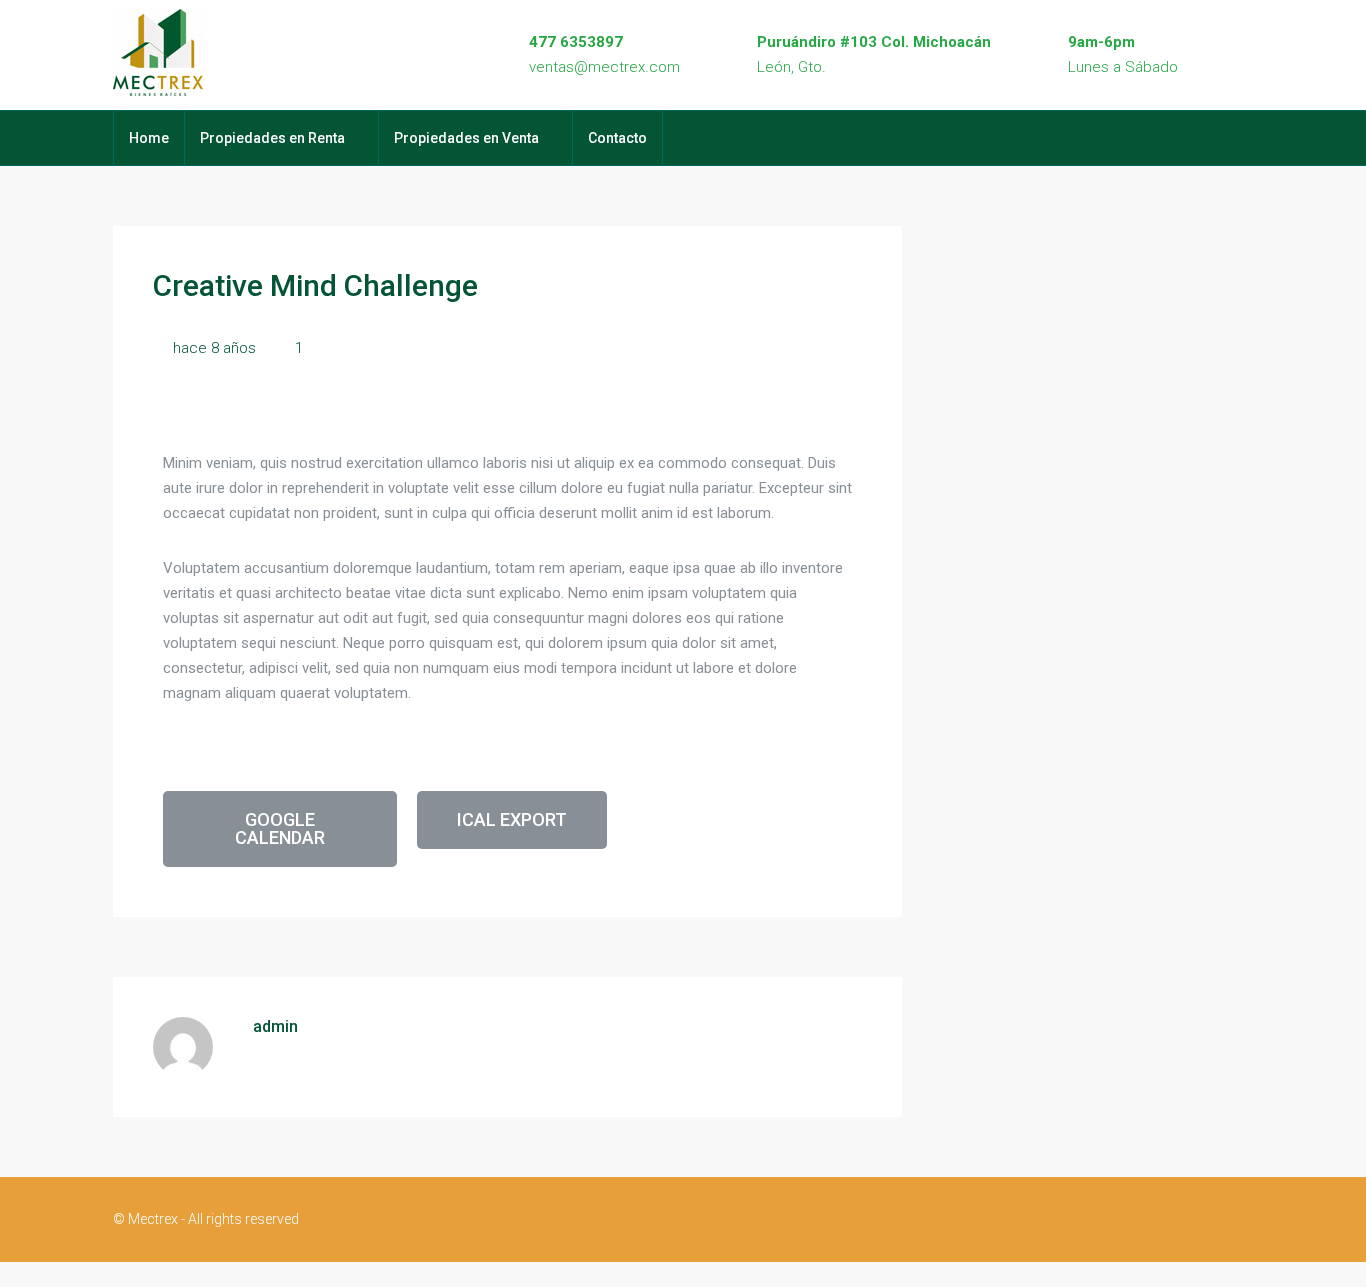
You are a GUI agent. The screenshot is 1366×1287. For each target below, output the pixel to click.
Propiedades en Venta (466, 138)
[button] (280, 829)
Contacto (617, 138)
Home (149, 138)
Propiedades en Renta (272, 138)
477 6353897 (576, 42)
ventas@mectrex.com (604, 67)
